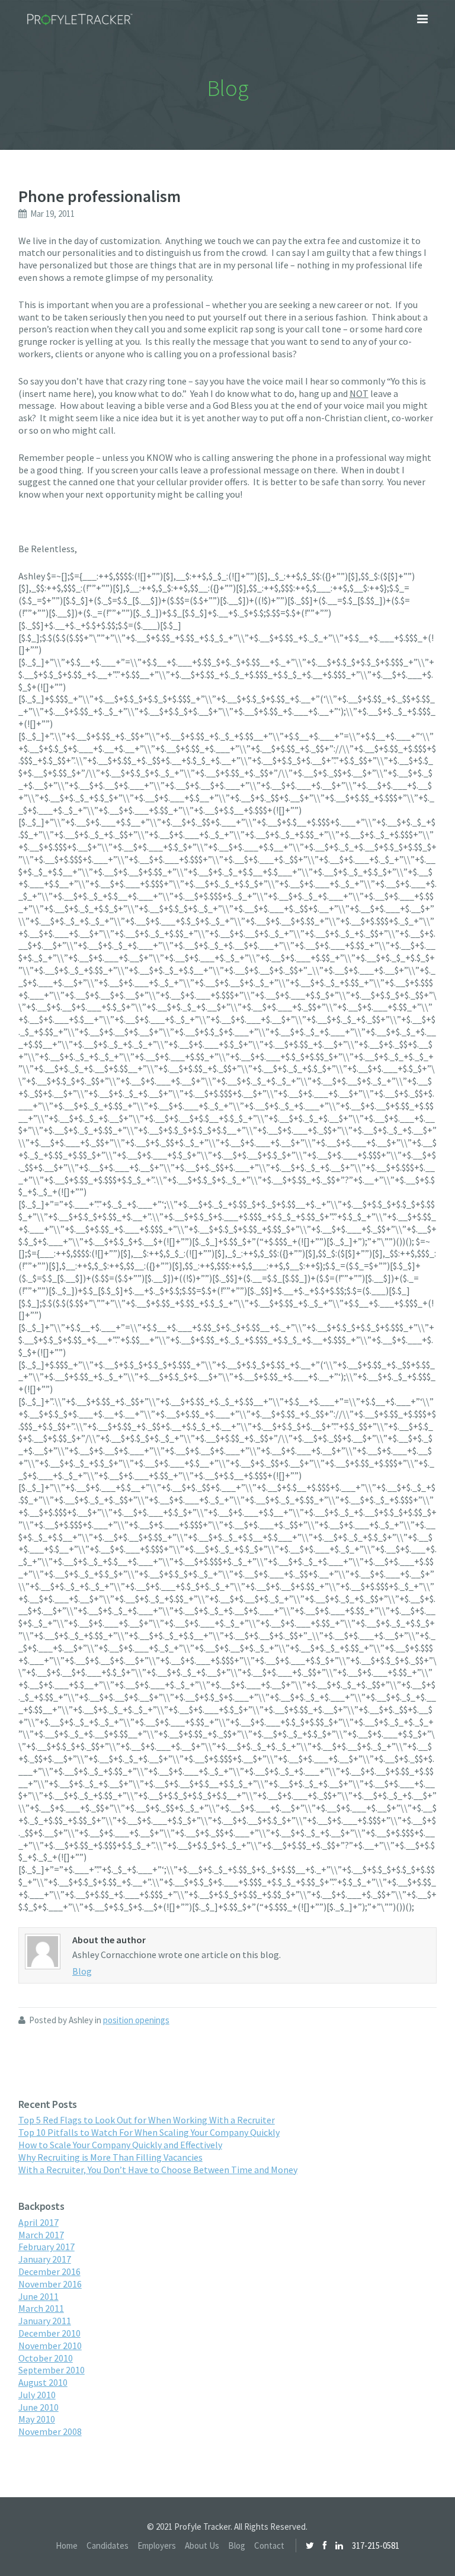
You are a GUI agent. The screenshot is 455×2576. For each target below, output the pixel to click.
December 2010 (49, 2333)
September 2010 (52, 2370)
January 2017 (45, 2259)
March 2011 (41, 2308)
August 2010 (43, 2382)
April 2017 (39, 2222)
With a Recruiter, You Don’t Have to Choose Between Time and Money (158, 2170)
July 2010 (37, 2395)
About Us (202, 2545)
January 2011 (45, 2321)
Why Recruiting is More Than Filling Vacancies (110, 2157)
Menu (422, 19)
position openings (136, 2020)
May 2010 (37, 2419)
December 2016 (49, 2271)
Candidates (108, 2545)
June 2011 (39, 2296)
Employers (157, 2545)
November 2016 (50, 2284)
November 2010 (50, 2346)
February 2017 (47, 2247)
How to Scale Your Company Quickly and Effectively (120, 2145)
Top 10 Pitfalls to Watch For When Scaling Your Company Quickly (149, 2132)
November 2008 (50, 2431)
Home (67, 2545)
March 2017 (41, 2235)
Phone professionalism (100, 196)
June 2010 (39, 2407)
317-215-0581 (376, 2545)
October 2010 (46, 2358)
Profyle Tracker (80, 20)
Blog (82, 1971)
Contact (269, 2545)
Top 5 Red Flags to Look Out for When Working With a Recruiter (147, 2120)
